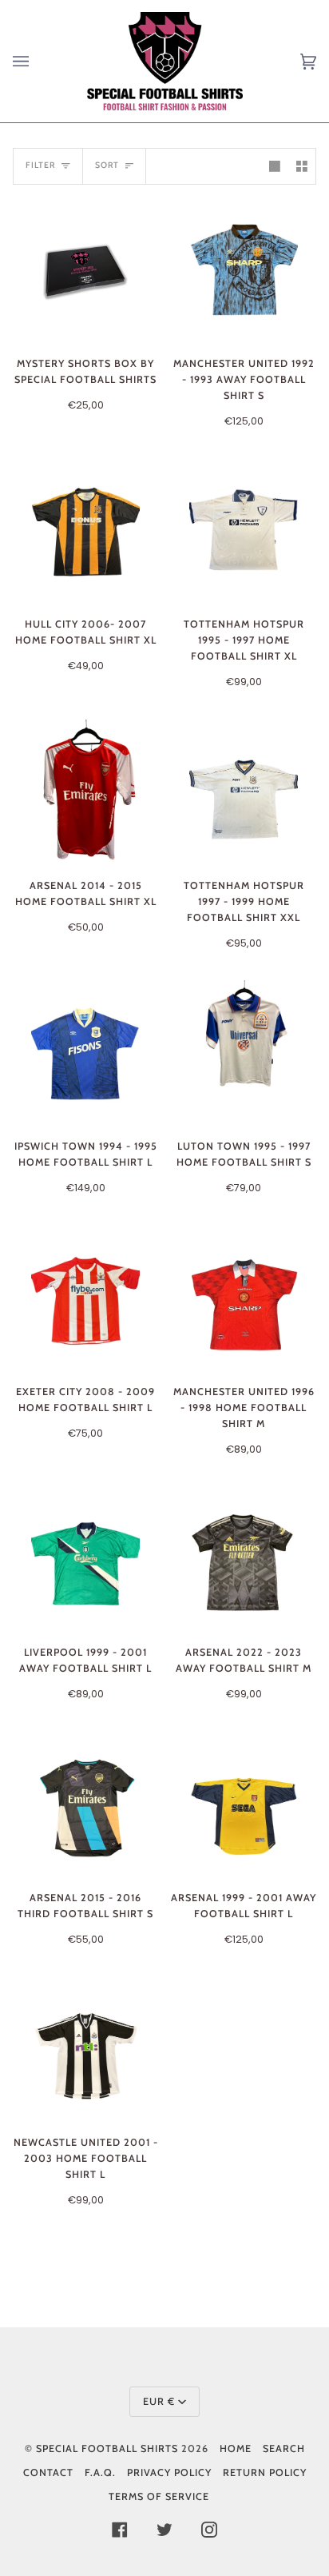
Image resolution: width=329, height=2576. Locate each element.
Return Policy (265, 2472)
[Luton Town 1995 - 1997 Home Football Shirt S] (244, 1053)
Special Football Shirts (107, 2448)
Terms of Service (159, 2496)
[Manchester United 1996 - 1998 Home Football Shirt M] (244, 1298)
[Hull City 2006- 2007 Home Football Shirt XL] (86, 531)
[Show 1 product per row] (275, 166)
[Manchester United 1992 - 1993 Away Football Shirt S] (244, 270)
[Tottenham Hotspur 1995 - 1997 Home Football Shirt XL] (244, 531)
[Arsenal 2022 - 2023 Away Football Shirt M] (244, 1559)
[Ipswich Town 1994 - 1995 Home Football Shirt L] (86, 1053)
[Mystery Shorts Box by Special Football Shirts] (85, 270)
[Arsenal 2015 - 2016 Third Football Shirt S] (86, 1804)
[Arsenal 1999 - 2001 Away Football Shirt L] (244, 1804)
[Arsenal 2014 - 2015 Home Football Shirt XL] (86, 792)
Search (284, 2448)
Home (236, 2448)
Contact (48, 2472)
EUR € (159, 2401)
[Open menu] (37, 61)
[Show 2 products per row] (302, 166)
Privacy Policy (169, 2472)
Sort (107, 165)
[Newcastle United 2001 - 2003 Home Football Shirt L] (86, 2049)
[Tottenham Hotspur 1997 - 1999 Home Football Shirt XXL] (244, 792)
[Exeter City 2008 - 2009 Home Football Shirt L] (86, 1298)
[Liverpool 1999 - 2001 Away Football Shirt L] (86, 1559)
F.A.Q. (100, 2472)
